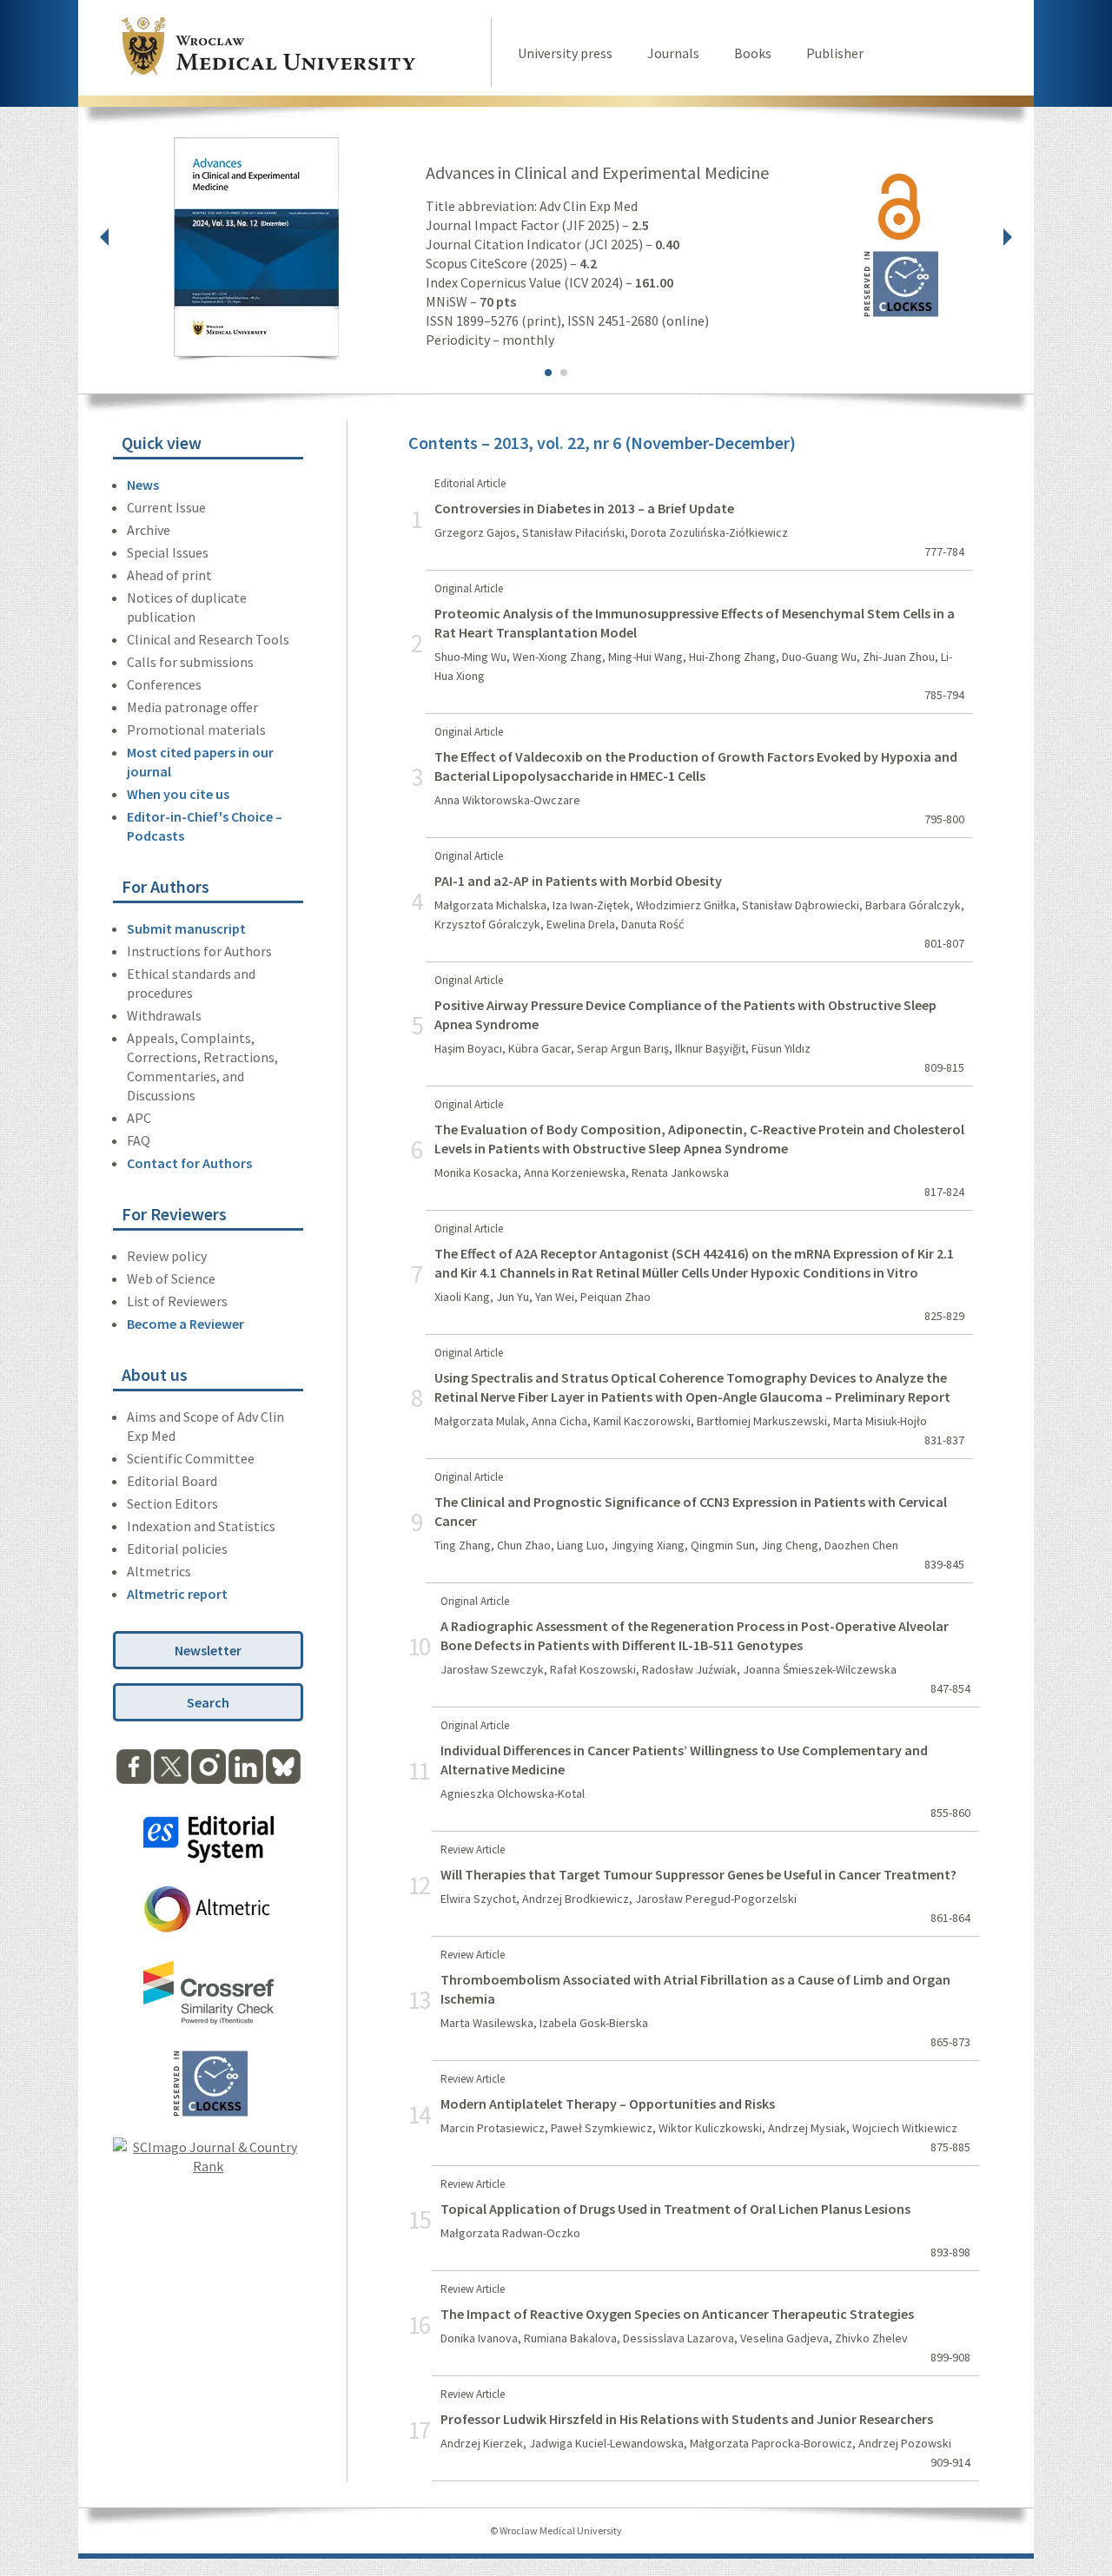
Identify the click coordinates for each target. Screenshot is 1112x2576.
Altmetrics (159, 1571)
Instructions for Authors (199, 951)
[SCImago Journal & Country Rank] (208, 2166)
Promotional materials (196, 730)
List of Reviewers (177, 1301)
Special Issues (168, 552)
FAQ (139, 1140)
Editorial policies (177, 1549)
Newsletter (208, 1650)
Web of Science (171, 1278)
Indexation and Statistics (201, 1526)
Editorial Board (172, 1481)
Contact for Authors (189, 1163)
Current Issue (166, 507)
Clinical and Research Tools (208, 639)
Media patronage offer (192, 707)
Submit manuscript (186, 928)
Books (753, 53)
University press (565, 53)
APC (139, 1118)
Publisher (835, 53)
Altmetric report (177, 1594)
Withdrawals (164, 1015)
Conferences (164, 684)
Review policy (167, 1256)
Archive (149, 530)
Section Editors (172, 1503)
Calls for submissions (190, 662)
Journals (673, 53)
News (143, 485)
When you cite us (178, 794)
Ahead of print (169, 575)
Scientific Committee (191, 1458)
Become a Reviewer (185, 1324)
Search (208, 1702)
